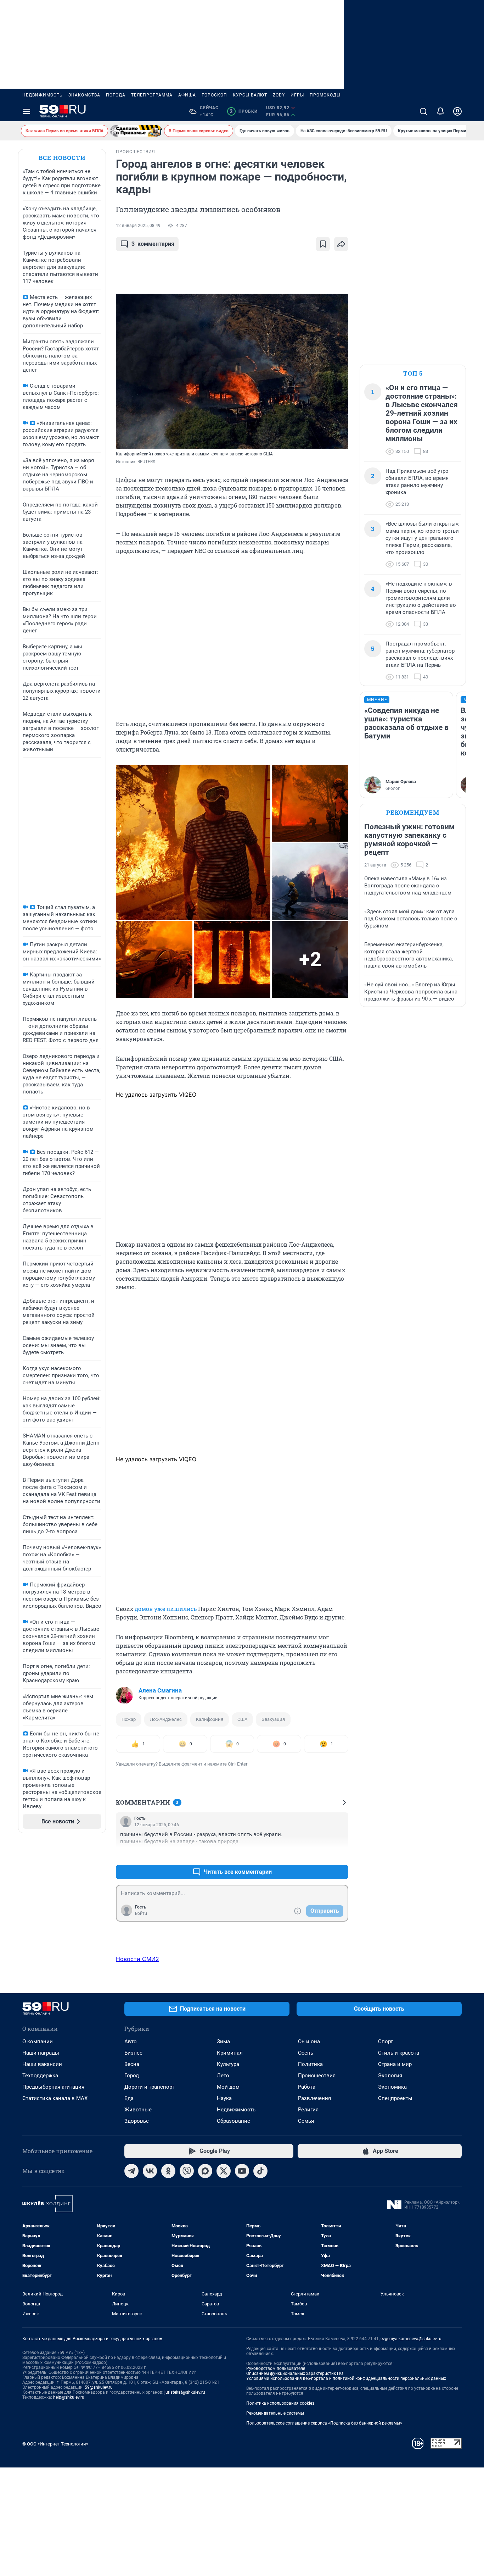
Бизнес (133, 2053)
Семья (306, 2121)
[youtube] (242, 2171)
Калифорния (210, 1719)
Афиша (187, 95)
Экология (390, 2076)
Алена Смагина (160, 1690)
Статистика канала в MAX (55, 2098)
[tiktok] (260, 2171)
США (242, 1719)
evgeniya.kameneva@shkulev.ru (411, 2339)
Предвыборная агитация (53, 2087)
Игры (297, 95)
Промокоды (325, 95)
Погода (116, 95)
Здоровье (137, 2121)
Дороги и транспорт (149, 2087)
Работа (307, 2087)
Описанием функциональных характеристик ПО (295, 2373)
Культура (228, 2064)
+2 (320, 1855)
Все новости (62, 158)
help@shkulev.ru (69, 2397)
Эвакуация (273, 1719)
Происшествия (317, 2076)
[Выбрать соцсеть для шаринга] (341, 244)
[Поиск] (423, 111)
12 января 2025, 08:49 (138, 226)
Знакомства (84, 95)
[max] (205, 2171)
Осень (306, 2053)
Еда (129, 2098)
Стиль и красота (399, 2053)
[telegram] (131, 2171)
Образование (233, 2121)
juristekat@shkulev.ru (185, 2392)
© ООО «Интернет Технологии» (55, 2444)
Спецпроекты (395, 2098)
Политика (310, 2064)
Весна (132, 2064)
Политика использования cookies (280, 2403)
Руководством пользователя (276, 2369)
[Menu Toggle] (27, 111)
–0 (340, 1855)
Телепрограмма (152, 95)
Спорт (385, 2042)
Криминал (230, 2053)
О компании (38, 2042)
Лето (223, 2076)
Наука (224, 2098)
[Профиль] (457, 111)
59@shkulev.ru (99, 2387)
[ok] (168, 2171)
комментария (153, 244)
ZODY (279, 95)
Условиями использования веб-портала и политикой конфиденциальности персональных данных (346, 2378)
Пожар (129, 1719)
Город (132, 2076)
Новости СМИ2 (137, 1959)
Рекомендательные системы (275, 2413)
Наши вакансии (42, 2064)
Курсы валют (250, 95)
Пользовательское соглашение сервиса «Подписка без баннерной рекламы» (324, 2423)
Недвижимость (43, 95)
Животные (138, 2110)
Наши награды (41, 2053)
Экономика (392, 2087)
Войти (141, 1913)
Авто (131, 2042)
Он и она (309, 2042)
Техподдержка (40, 2076)
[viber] (187, 2171)
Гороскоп (214, 95)
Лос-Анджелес (166, 1719)
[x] (224, 2171)
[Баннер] (136, 131)
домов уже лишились (166, 1609)
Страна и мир (395, 2064)
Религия (308, 2110)
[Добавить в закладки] (323, 244)
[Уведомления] (440, 111)
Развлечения (314, 2098)
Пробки (244, 111)
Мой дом (228, 2087)
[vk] (150, 2171)
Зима (223, 2042)
